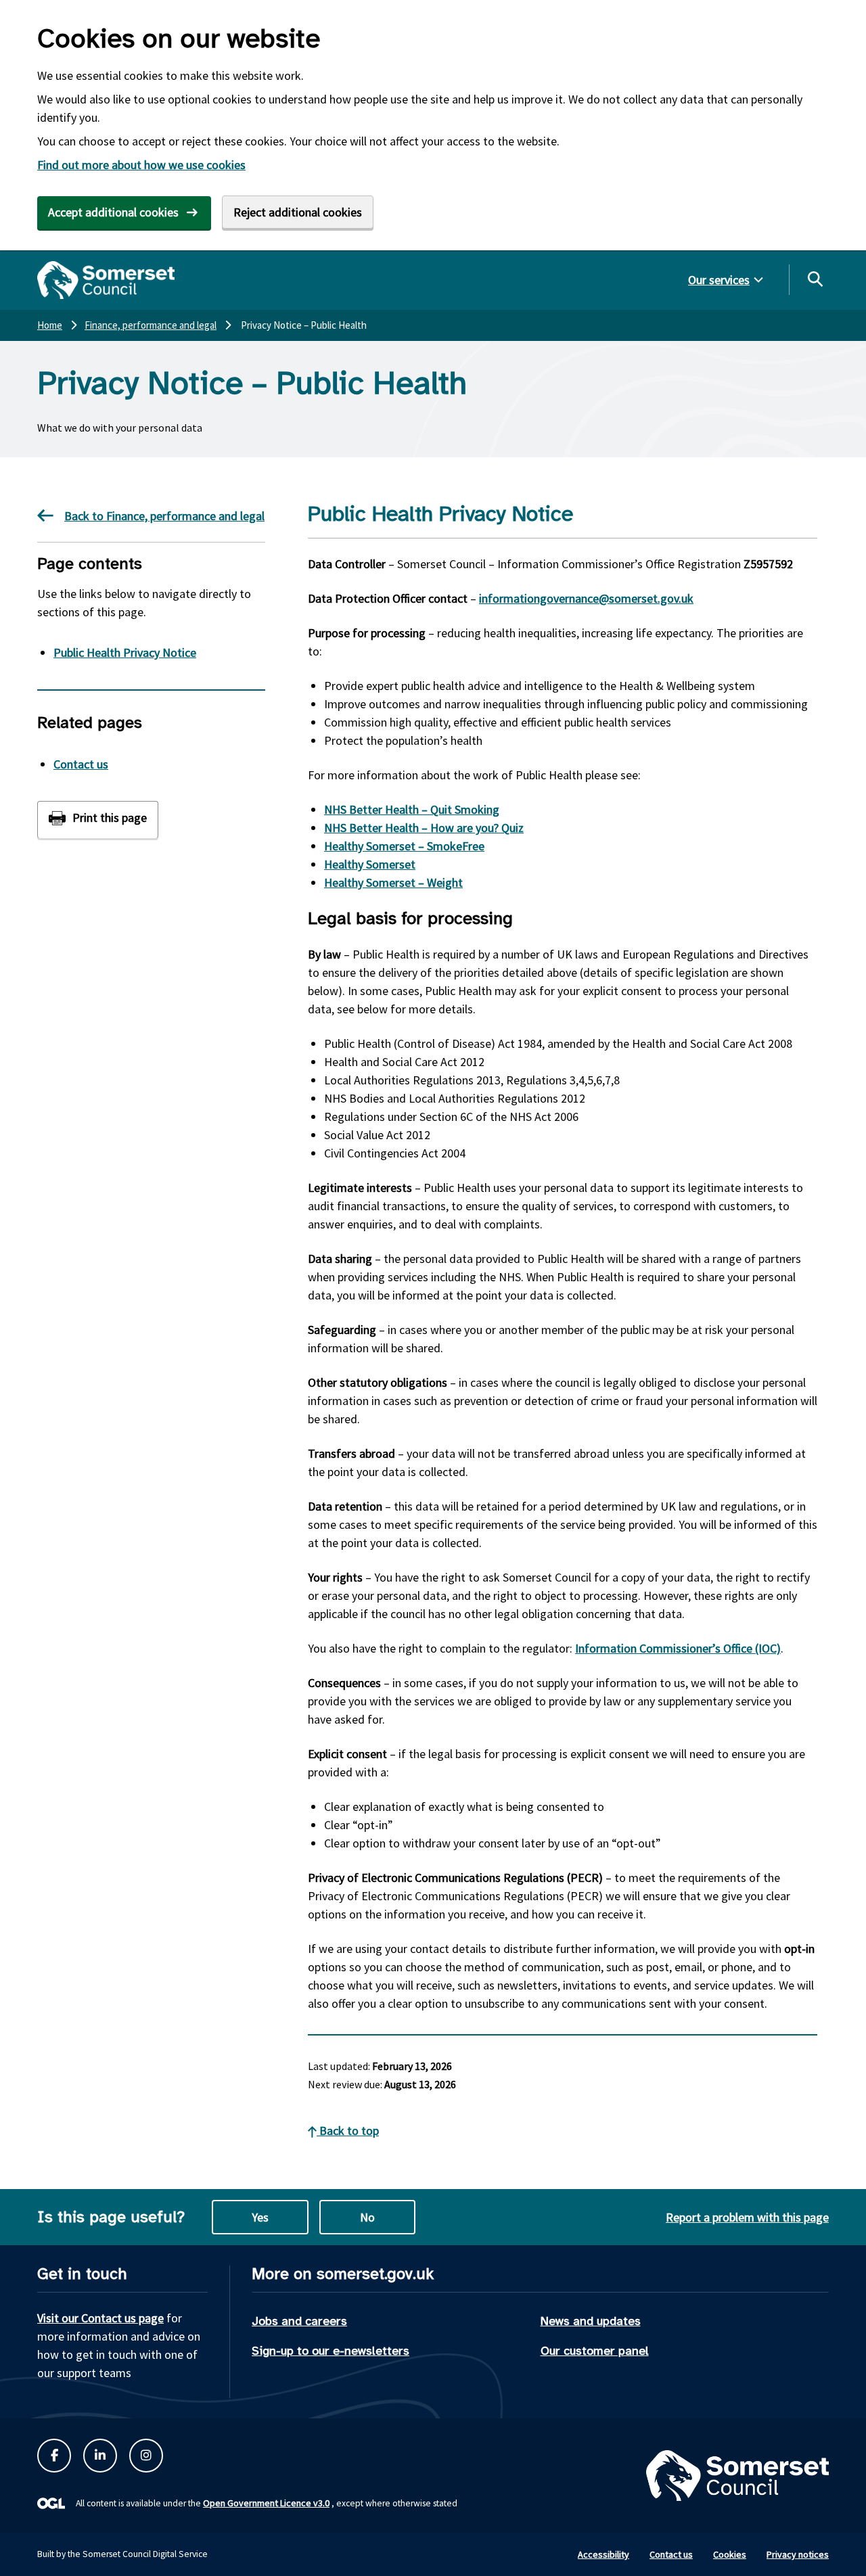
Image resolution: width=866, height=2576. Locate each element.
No (367, 2217)
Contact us (81, 764)
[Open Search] (815, 279)
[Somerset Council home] (106, 280)
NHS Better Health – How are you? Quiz (424, 828)
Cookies (730, 2554)
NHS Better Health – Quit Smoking (412, 809)
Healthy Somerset (370, 864)
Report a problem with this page (747, 2217)
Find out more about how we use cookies (141, 165)
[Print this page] (98, 820)
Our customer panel (595, 2351)
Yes (260, 2217)
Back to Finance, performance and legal (164, 516)
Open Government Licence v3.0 (266, 2503)
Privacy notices (798, 2554)
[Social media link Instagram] (146, 2456)
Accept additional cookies (113, 212)
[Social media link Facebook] (54, 2456)
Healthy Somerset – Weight (393, 882)
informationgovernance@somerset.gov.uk (586, 598)
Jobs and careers (299, 2321)
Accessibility (603, 2554)
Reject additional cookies (298, 212)
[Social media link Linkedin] (100, 2456)
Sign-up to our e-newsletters (331, 2351)
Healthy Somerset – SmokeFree (404, 846)
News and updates (591, 2321)
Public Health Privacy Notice (125, 652)
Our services (719, 280)
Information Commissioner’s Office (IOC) (678, 1648)
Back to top (348, 2131)
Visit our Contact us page (100, 2318)
